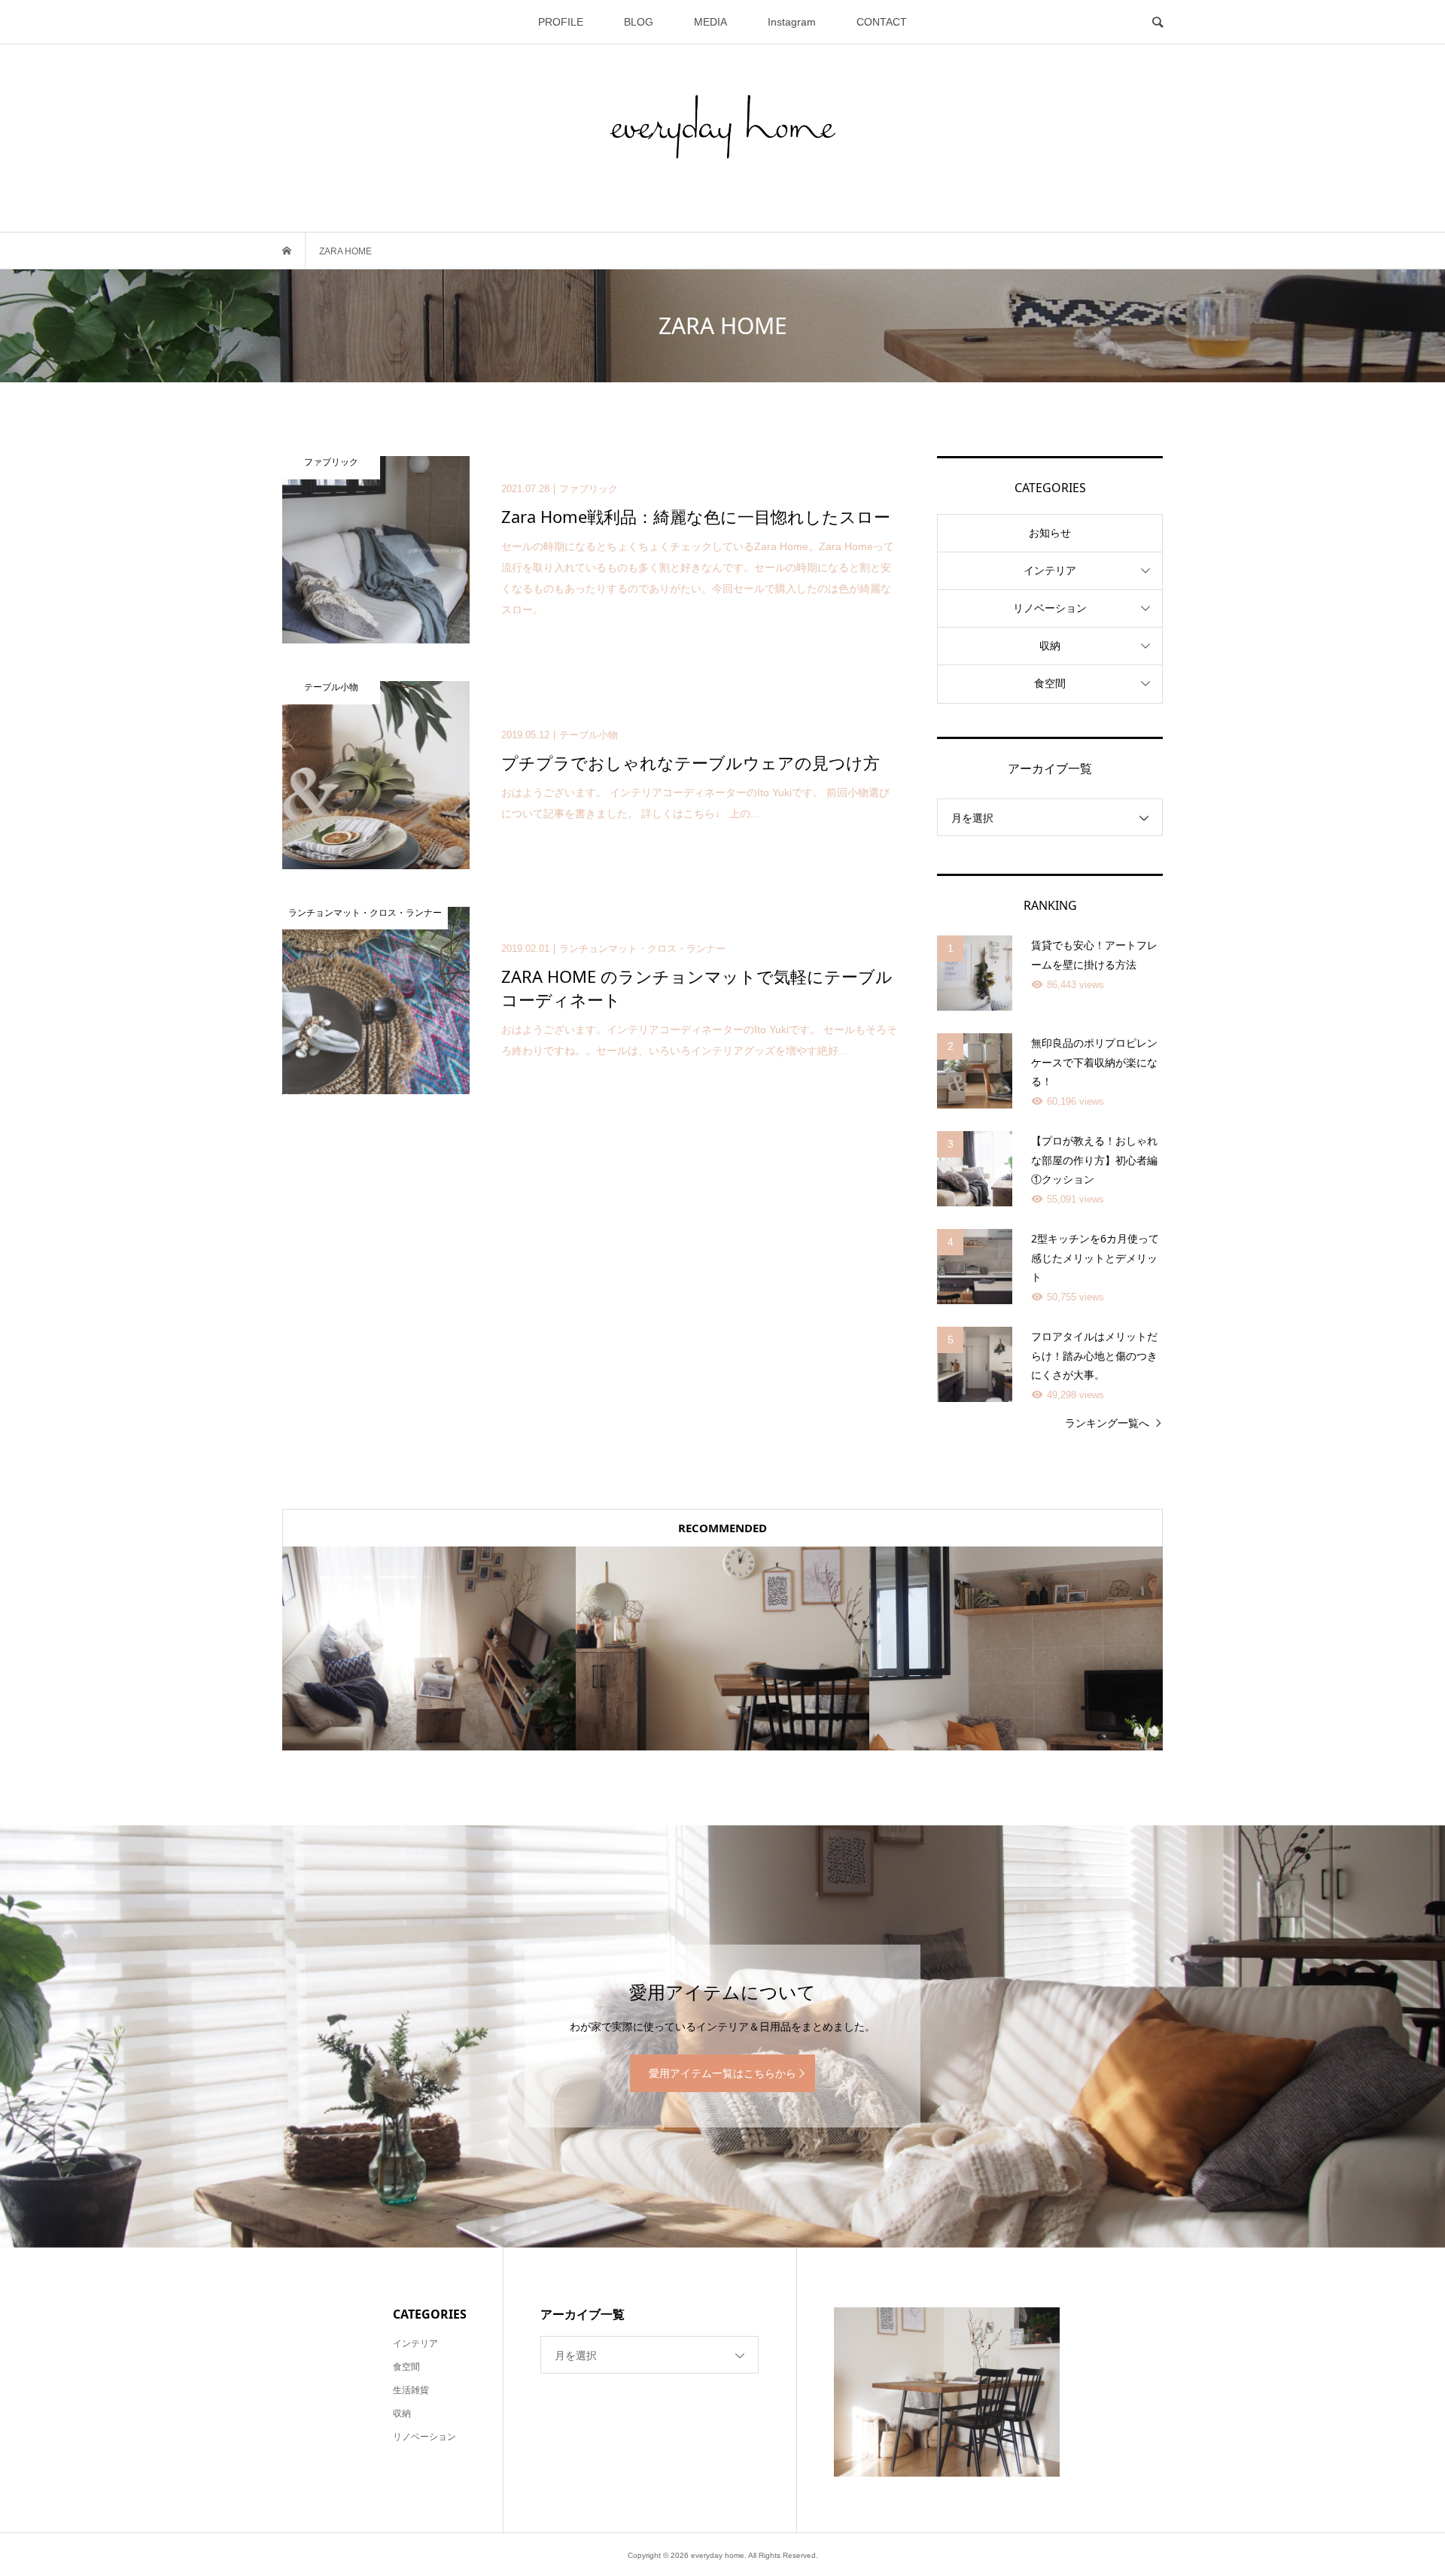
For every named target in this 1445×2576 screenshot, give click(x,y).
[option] (429, 1648)
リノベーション (1050, 608)
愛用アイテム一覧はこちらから (722, 2073)
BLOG (639, 22)
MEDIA (710, 22)
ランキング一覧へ (1107, 1423)
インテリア (1050, 570)
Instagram (792, 22)
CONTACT (882, 22)
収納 (1050, 646)
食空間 (1050, 683)
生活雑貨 (411, 2390)
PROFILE (561, 22)
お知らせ (1050, 533)
